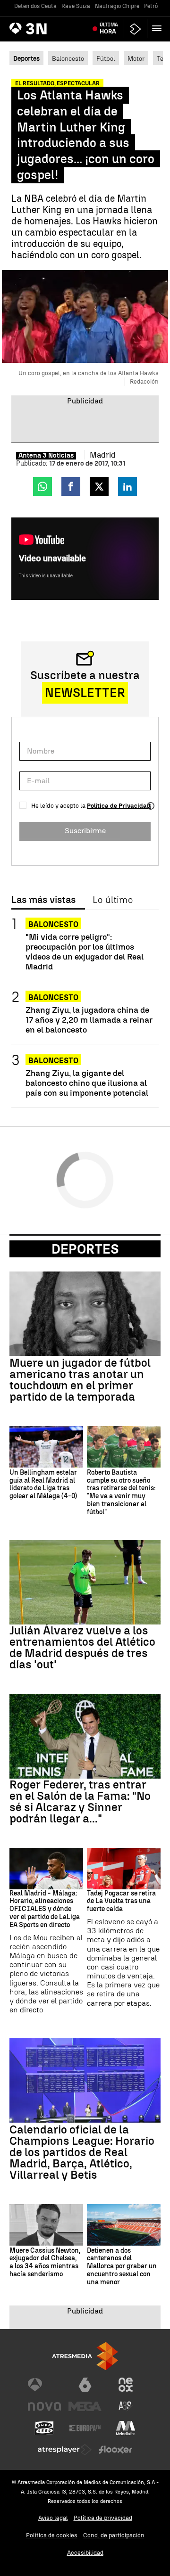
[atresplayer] (136, 29)
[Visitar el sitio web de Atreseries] (126, 2406)
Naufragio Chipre (117, 6)
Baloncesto (68, 58)
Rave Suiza (76, 6)
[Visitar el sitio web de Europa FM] (85, 2428)
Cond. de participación (114, 2535)
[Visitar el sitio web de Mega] (85, 2406)
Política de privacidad (103, 2518)
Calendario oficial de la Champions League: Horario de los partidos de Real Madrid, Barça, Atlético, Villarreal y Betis (82, 2152)
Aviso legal (53, 2518)
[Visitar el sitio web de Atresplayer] (65, 2450)
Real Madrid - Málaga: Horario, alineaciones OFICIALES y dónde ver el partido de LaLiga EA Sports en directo (45, 1909)
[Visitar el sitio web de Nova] (44, 2406)
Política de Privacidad (119, 806)
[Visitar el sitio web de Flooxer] (116, 2450)
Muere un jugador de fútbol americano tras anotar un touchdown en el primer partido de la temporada (80, 1380)
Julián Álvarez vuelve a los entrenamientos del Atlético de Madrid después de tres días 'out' (82, 1648)
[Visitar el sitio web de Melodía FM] (126, 2428)
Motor (136, 58)
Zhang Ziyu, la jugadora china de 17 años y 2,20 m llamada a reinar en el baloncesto (89, 1020)
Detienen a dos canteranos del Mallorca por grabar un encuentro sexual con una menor (122, 2267)
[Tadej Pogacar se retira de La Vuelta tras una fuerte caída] (124, 1869)
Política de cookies (52, 2535)
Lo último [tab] (113, 900)
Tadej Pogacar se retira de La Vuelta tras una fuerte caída (121, 1902)
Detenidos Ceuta (35, 6)
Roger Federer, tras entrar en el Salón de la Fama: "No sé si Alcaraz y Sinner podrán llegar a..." (80, 1802)
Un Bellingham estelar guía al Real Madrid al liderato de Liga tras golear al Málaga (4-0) (43, 1485)
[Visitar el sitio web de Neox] (126, 2385)
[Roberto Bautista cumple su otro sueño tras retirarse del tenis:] (124, 1447)
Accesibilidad (85, 2553)
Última (109, 28)
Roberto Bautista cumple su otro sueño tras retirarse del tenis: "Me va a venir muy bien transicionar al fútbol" (121, 1493)
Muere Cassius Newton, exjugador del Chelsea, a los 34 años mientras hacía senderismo (45, 2263)
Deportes (85, 1249)
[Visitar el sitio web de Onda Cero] (44, 2428)
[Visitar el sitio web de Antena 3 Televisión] (44, 2385)
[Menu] (159, 28)
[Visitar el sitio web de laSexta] (85, 2385)
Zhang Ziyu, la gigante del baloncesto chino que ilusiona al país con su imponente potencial (87, 1083)
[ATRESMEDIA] (85, 2356)
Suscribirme (85, 831)
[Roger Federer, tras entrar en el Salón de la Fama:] (85, 1736)
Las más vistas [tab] (43, 900)
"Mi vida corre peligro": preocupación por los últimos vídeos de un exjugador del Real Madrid (85, 952)
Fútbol (106, 58)
